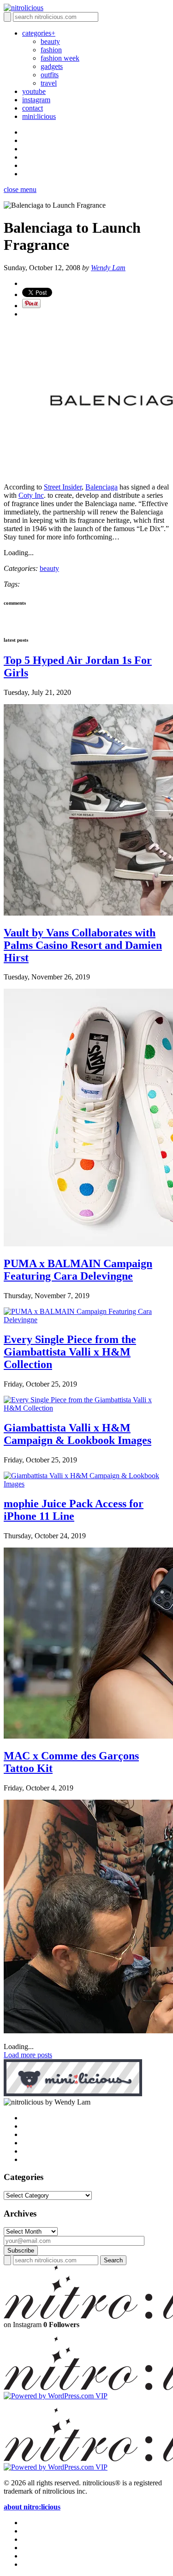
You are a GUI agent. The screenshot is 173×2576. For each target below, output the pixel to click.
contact (33, 108)
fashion (51, 50)
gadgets (52, 66)
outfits (50, 75)
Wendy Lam (108, 268)
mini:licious (39, 116)
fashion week (60, 58)
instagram (36, 100)
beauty (50, 41)
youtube (34, 91)
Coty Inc (31, 495)
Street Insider (63, 487)
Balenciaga (101, 487)
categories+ (39, 33)
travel (49, 83)
